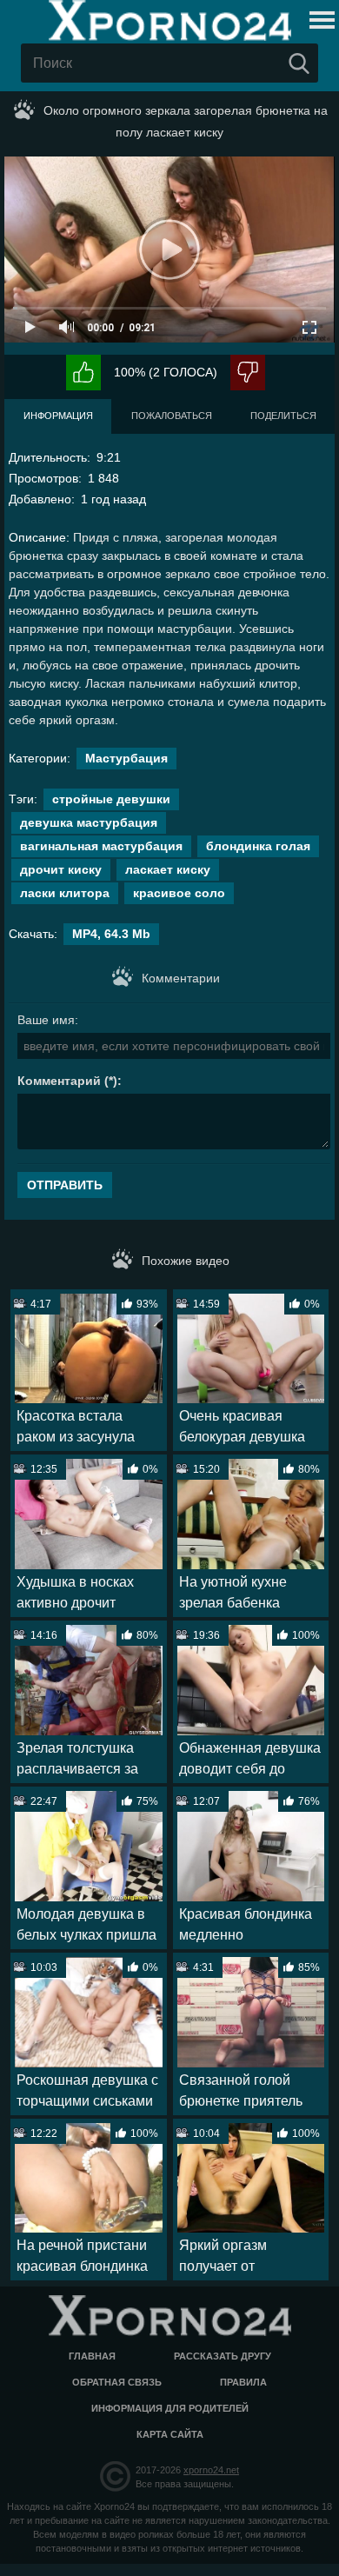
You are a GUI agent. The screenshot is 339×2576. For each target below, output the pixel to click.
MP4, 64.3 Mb (111, 934)
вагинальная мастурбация (101, 846)
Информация (58, 416)
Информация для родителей (170, 2408)
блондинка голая (258, 846)
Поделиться (283, 416)
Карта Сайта (170, 2434)
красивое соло (179, 893)
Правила (243, 2382)
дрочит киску (61, 869)
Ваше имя (46, 1020)
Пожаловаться (172, 416)
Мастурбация (126, 758)
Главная (92, 2356)
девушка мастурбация (89, 822)
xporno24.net (211, 2470)
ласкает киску (168, 869)
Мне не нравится (248, 373)
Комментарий (59, 1081)
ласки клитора (65, 893)
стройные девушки (111, 799)
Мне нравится (83, 373)
